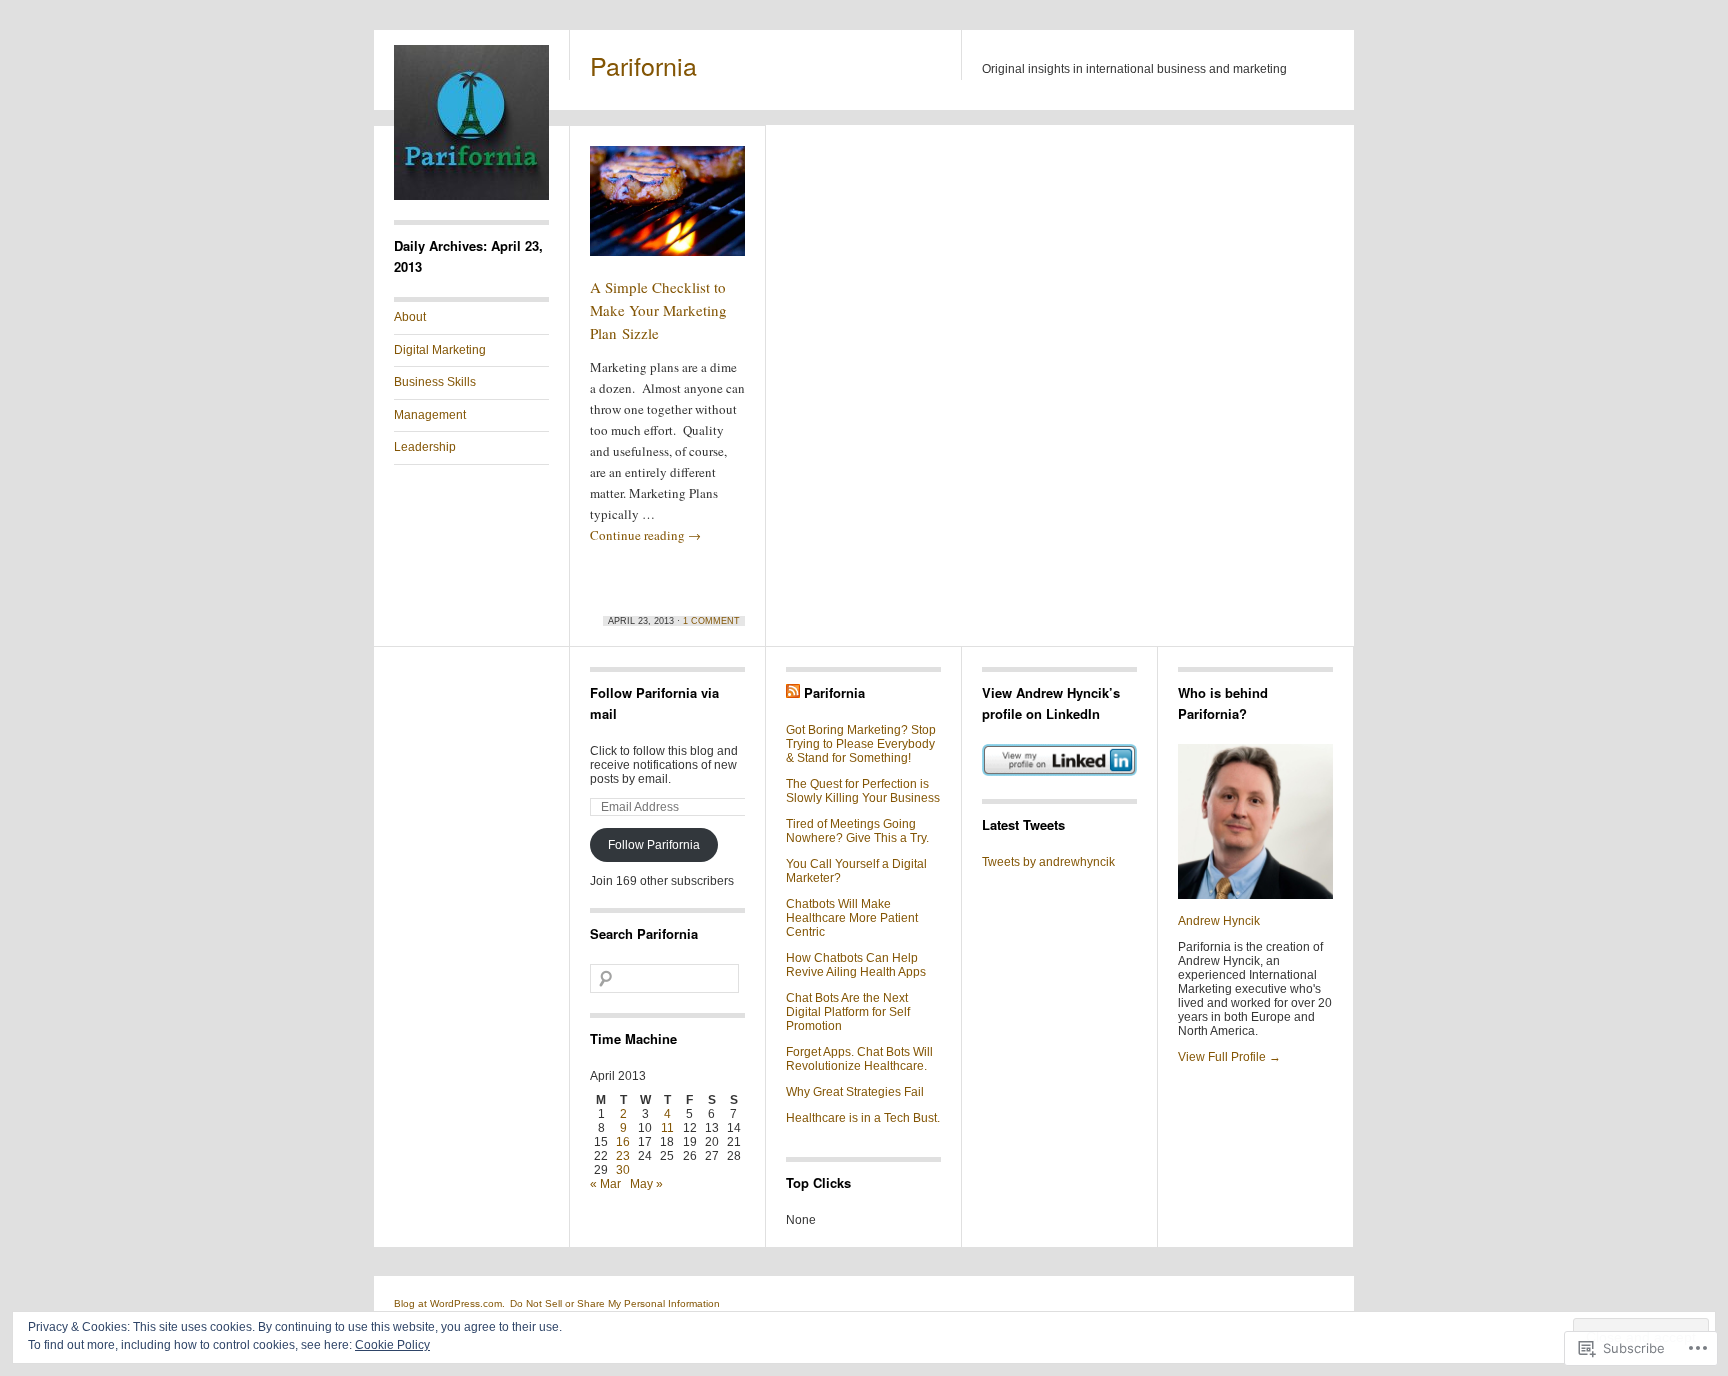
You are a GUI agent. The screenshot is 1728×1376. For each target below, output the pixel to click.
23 (623, 1156)
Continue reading (645, 535)
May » (646, 1184)
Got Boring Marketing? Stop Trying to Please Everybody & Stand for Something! (861, 744)
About (410, 317)
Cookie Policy (392, 1345)
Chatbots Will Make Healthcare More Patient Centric (852, 918)
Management (430, 415)
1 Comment (711, 621)
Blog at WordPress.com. (449, 1303)
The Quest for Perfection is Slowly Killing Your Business (863, 791)
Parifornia (643, 65)
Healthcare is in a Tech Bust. (863, 1118)
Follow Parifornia (654, 845)
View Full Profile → (1229, 1057)
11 (667, 1128)
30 (623, 1170)
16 (623, 1142)
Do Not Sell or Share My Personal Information (615, 1303)
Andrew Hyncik (1219, 921)
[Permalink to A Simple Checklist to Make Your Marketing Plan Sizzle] (667, 210)
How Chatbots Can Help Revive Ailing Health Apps (856, 965)
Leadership (425, 447)
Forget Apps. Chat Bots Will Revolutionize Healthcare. (859, 1059)
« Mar (605, 1184)
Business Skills (435, 382)
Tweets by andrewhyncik (1048, 862)
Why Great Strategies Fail (855, 1092)
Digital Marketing (440, 350)
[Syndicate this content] (793, 692)
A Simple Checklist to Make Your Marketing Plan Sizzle (658, 310)
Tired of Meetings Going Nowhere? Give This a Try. (857, 831)
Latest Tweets (1023, 824)
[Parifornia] (471, 196)
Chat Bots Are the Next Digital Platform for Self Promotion (848, 1012)
